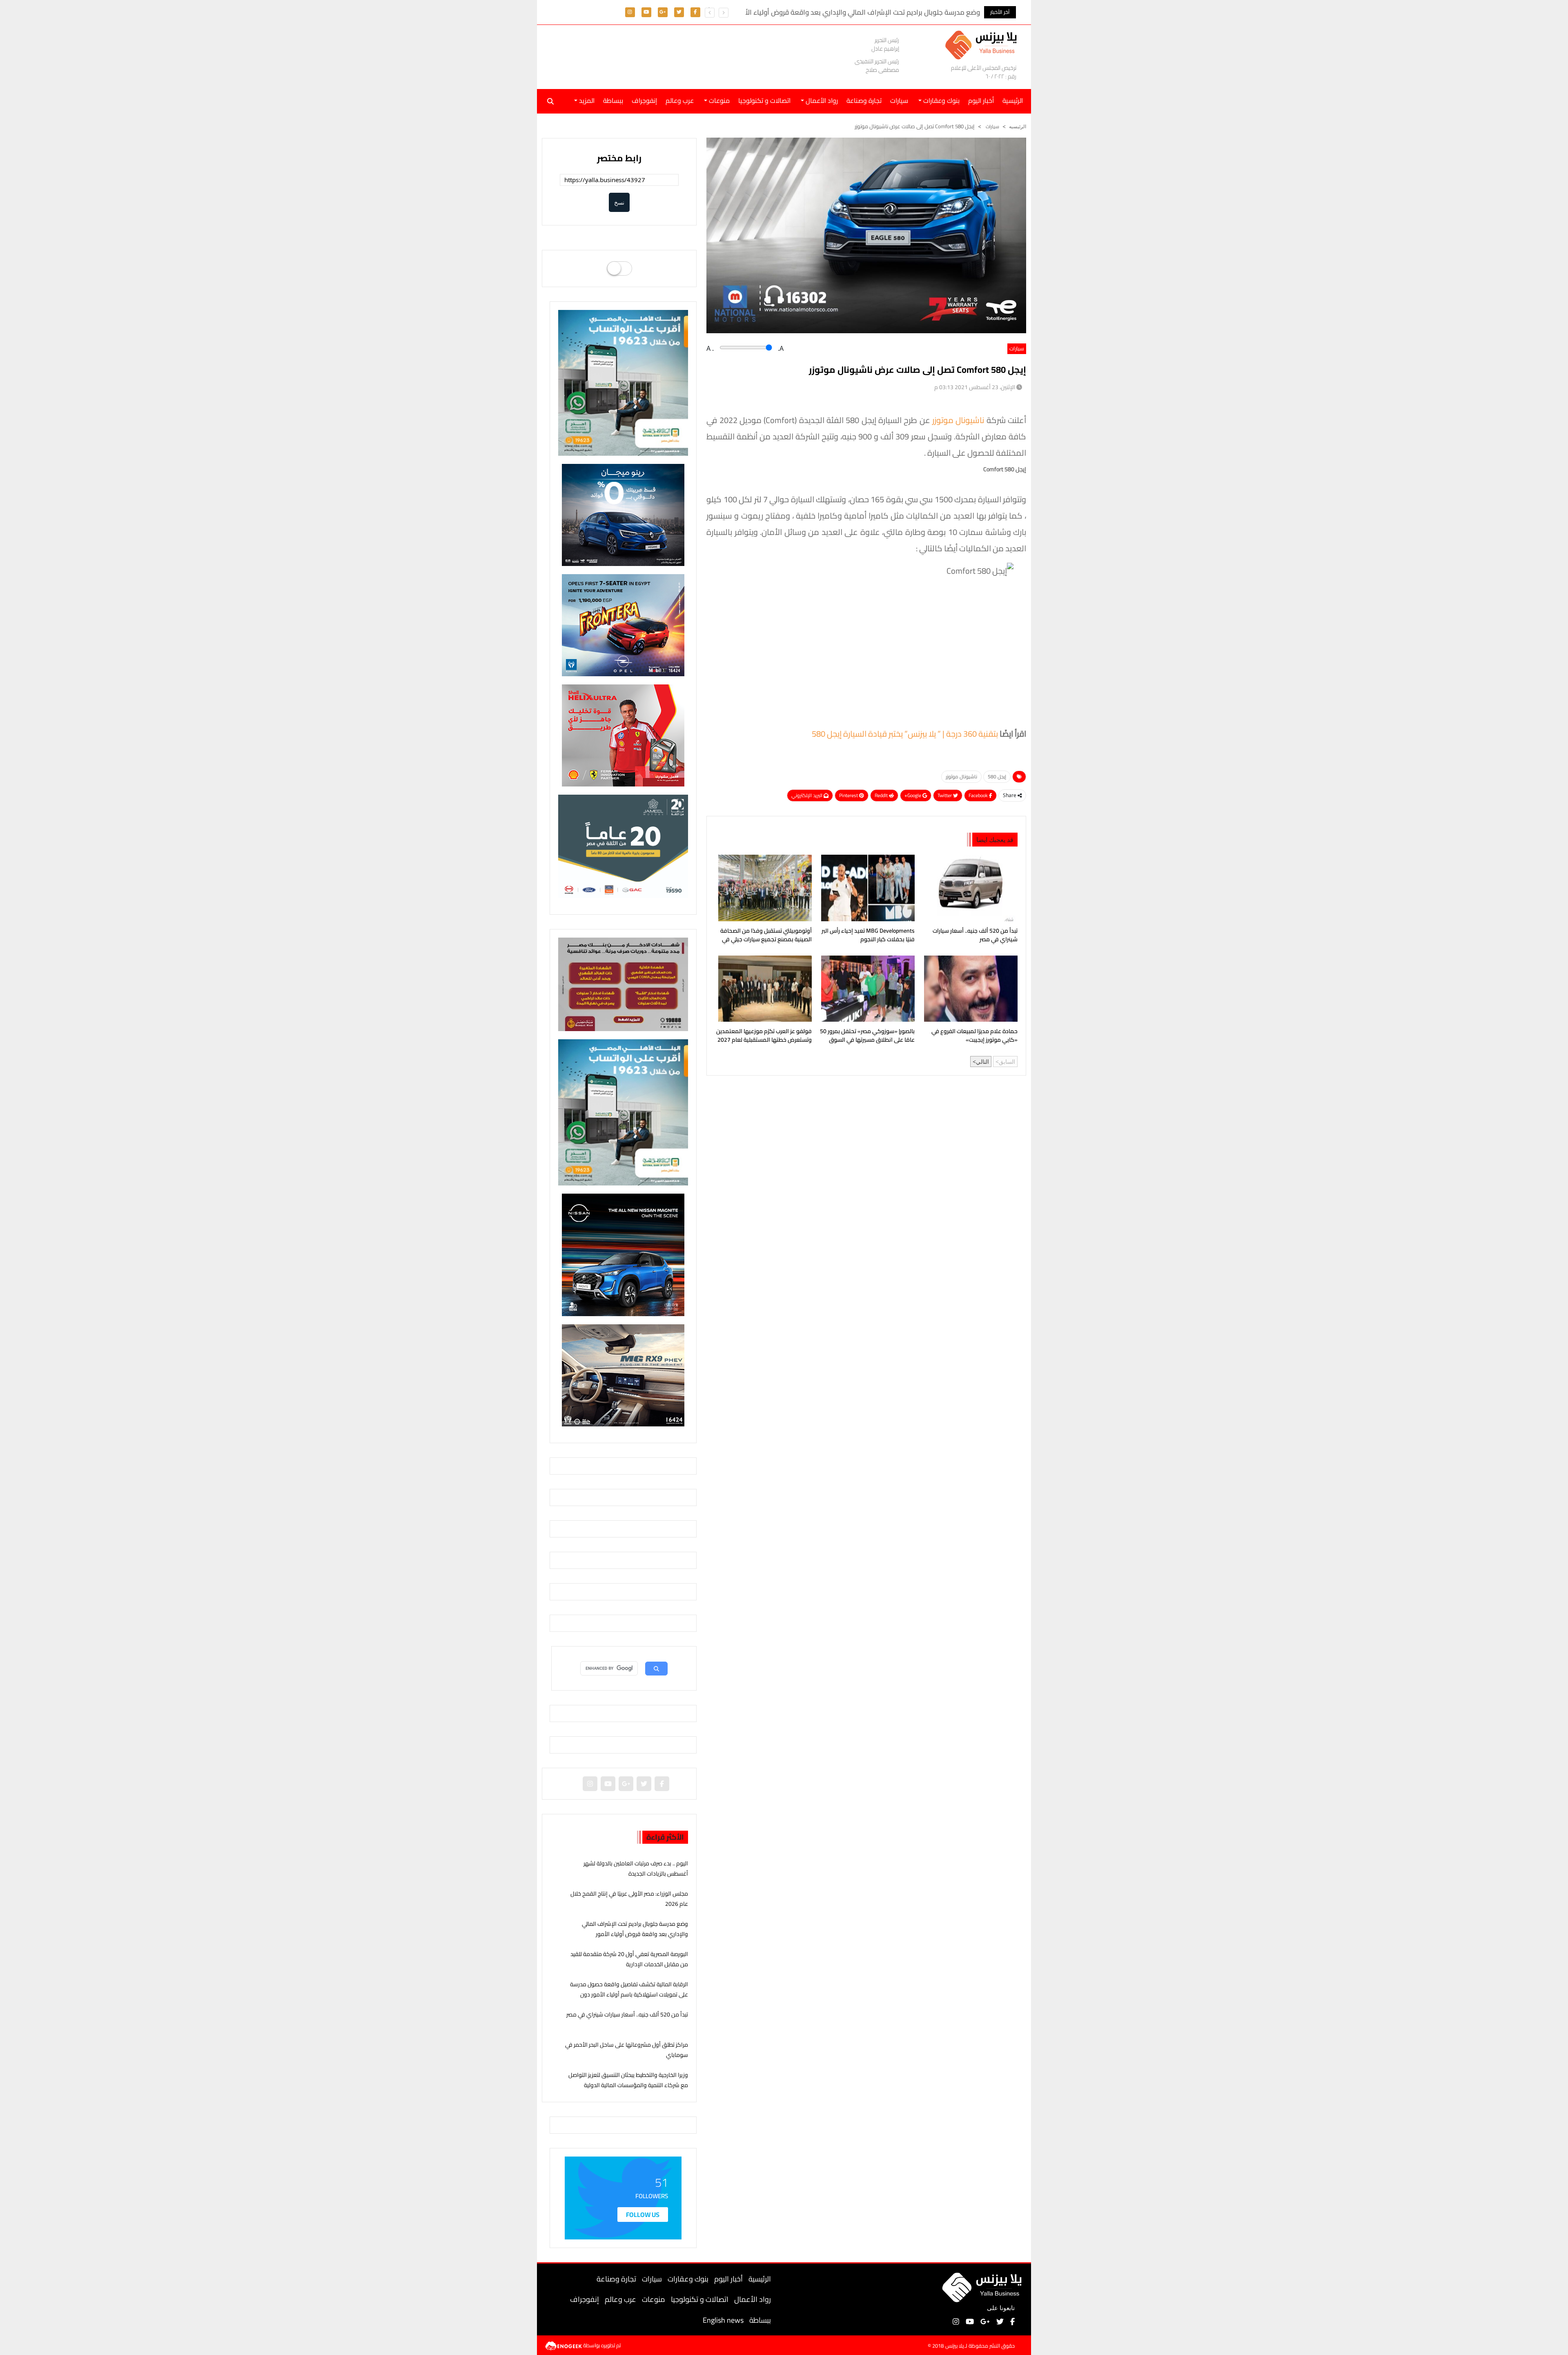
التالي (982, 1062)
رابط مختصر (619, 158)
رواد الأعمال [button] (821, 100)
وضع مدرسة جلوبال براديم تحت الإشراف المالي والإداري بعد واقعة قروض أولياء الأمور (635, 1929)
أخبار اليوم (981, 100)
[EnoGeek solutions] (564, 2345)
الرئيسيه (1018, 127)
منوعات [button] (718, 100)
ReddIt (882, 795)
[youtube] (646, 12)
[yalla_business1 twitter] (679, 12)
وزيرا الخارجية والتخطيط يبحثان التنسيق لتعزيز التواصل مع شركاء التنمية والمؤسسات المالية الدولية (628, 2080)
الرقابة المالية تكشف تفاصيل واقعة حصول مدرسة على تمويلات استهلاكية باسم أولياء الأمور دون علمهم (629, 1994)
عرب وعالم (680, 100)
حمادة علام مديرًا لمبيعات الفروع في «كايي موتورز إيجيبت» (974, 1036)
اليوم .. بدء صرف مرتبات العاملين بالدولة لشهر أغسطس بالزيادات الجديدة (636, 1868)
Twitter (945, 795)
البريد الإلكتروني (807, 795)
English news (723, 2320)
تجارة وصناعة (864, 100)
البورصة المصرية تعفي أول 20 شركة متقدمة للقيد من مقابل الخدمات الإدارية (629, 1959)
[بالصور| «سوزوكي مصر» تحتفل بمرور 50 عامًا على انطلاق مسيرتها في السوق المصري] (866, 989)
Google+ (913, 795)
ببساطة (613, 100)
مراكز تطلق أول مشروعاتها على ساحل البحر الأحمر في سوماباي (627, 2050)
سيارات (899, 100)
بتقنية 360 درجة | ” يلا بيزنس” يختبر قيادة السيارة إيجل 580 (905, 734)
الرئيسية (760, 2279)
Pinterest (849, 795)
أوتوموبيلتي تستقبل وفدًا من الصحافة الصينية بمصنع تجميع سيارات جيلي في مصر (766, 936)
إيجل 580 (997, 776)
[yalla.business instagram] (630, 12)
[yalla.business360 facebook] (695, 12)
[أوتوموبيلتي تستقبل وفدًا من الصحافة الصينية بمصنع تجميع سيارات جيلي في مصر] (763, 888)
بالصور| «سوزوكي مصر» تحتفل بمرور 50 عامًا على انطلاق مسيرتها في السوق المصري (867, 1036)
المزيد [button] (586, 100)
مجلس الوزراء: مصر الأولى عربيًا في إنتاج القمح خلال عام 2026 (629, 1899)
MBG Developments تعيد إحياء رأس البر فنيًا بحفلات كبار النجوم (868, 936)
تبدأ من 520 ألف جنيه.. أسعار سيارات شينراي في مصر (975, 936)
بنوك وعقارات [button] (941, 100)
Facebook (979, 795)
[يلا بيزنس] (983, 44)
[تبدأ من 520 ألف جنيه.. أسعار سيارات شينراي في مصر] (969, 888)
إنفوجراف (644, 100)
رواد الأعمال (753, 2299)
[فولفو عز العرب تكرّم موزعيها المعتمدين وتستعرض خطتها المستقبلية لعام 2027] (763, 989)
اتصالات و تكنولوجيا (764, 100)
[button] (710, 13)
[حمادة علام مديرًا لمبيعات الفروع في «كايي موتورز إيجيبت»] (969, 989)
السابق (1007, 1062)
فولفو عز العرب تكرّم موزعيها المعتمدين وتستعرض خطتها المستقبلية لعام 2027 (764, 1036)
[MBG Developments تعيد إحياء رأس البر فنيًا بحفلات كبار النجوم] (866, 888)
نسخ (619, 202)
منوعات (654, 2299)
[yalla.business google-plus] (663, 12)
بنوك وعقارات (688, 2279)
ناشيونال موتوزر (958, 420)
